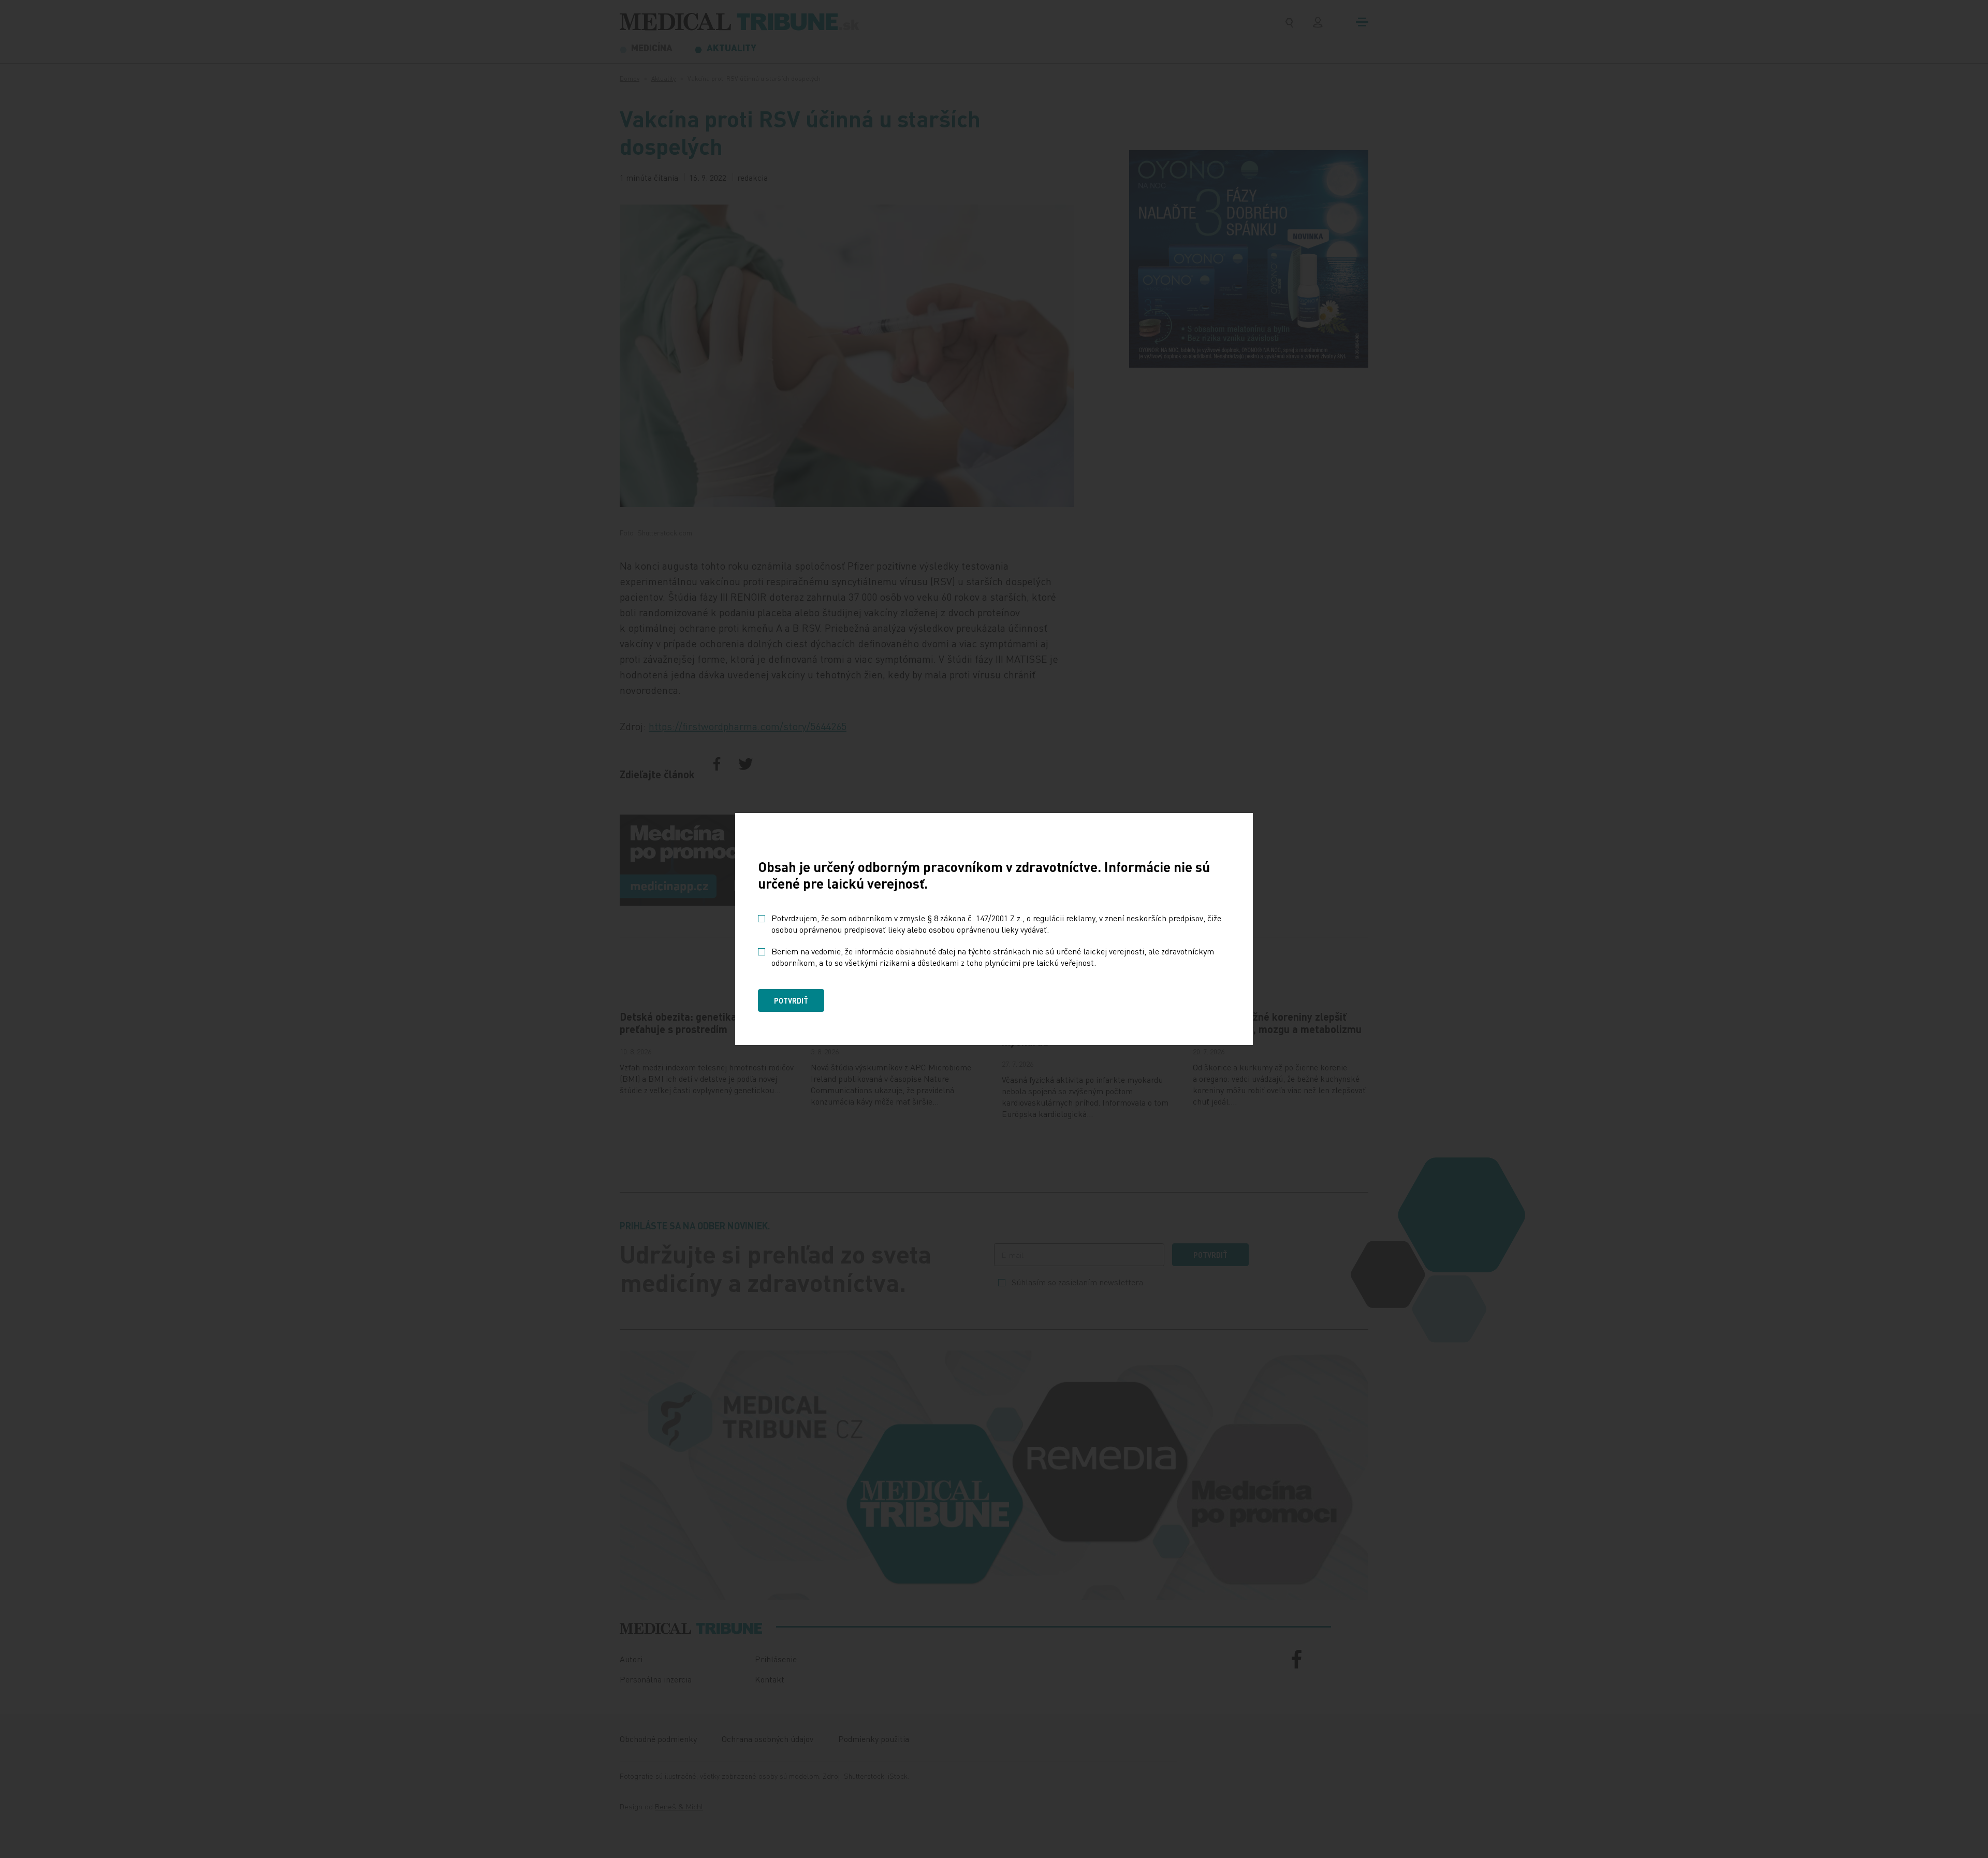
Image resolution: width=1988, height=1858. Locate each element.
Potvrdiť (791, 1000)
